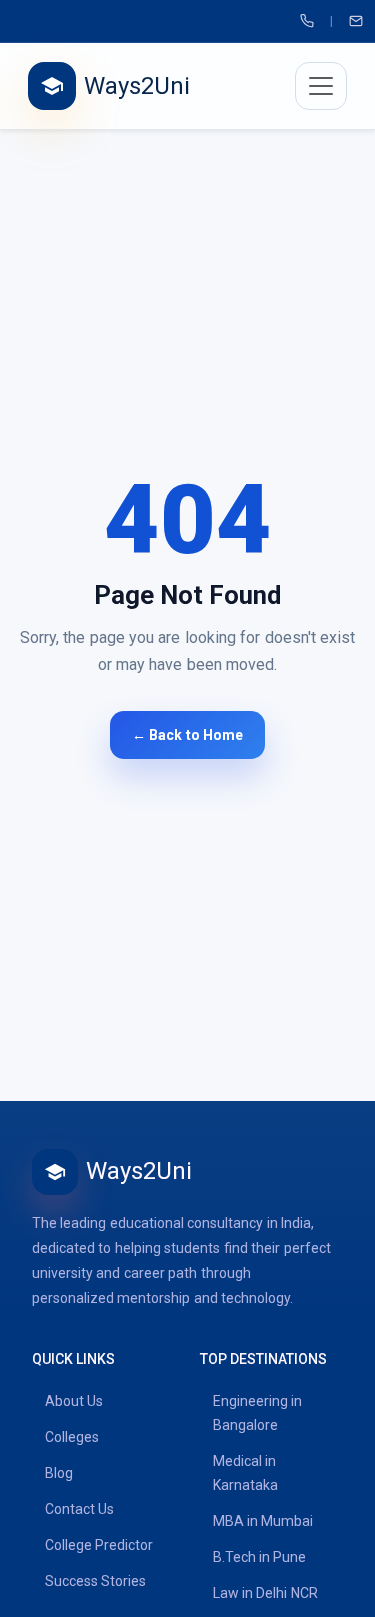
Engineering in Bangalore (257, 1413)
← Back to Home (187, 735)
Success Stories (95, 1581)
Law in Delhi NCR (265, 1593)
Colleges (72, 1437)
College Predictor (99, 1545)
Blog (59, 1473)
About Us (74, 1401)
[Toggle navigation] (321, 86)
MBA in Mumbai (263, 1521)
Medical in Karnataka (245, 1473)
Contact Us (79, 1509)
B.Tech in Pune (260, 1557)
